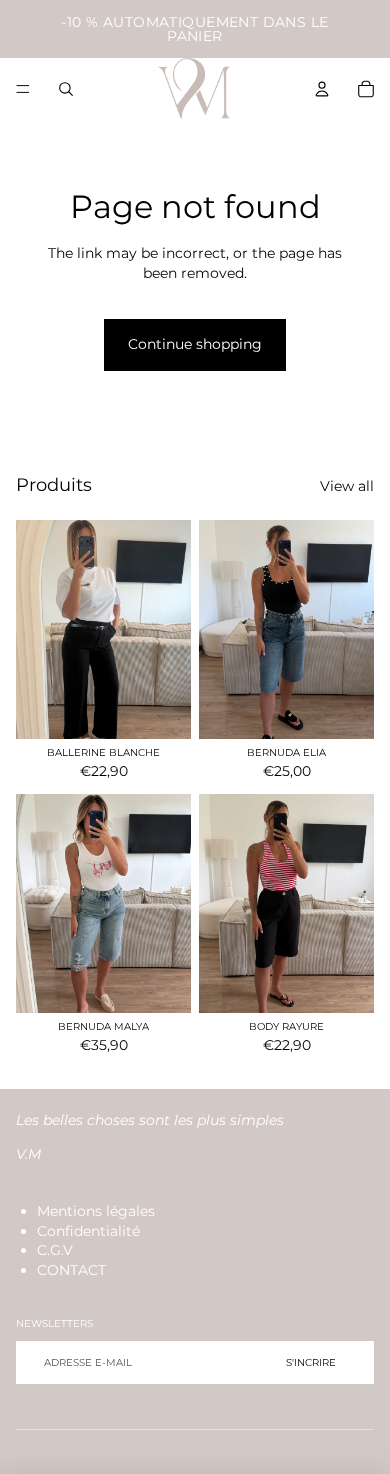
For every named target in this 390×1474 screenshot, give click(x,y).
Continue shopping (195, 344)
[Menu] (23, 89)
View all (347, 486)
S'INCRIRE (311, 1362)
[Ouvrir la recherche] (66, 89)
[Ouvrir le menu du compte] (322, 89)
